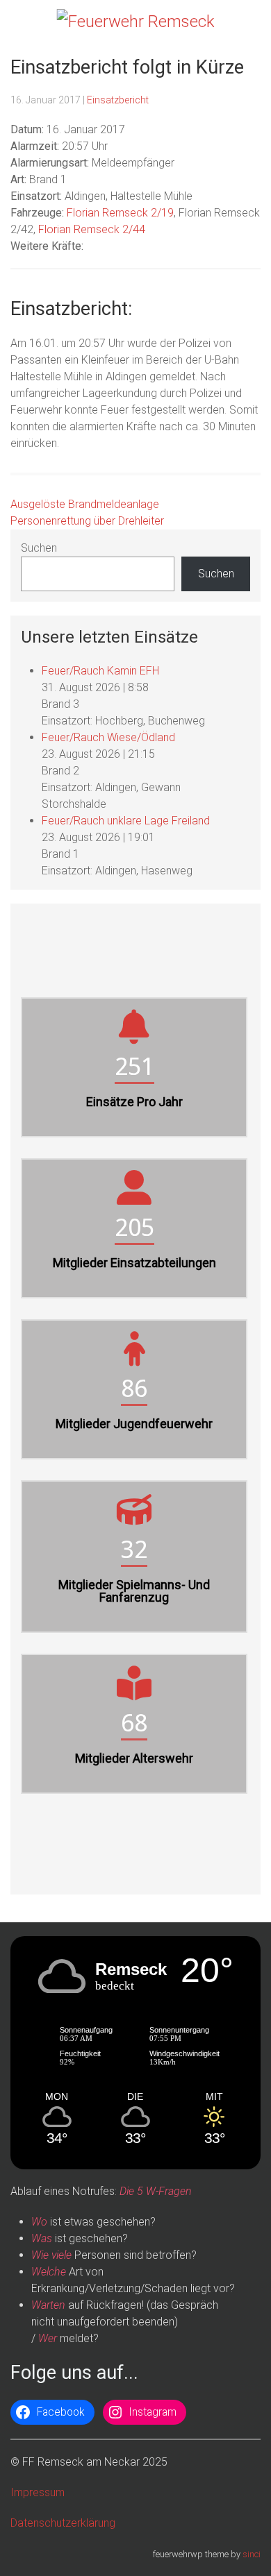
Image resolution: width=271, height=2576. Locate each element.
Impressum (38, 2492)
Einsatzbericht (118, 100)
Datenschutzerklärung (63, 2523)
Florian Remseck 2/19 (120, 213)
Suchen (39, 548)
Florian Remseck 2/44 (92, 229)
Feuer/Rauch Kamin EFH (100, 671)
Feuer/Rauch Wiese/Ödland (108, 737)
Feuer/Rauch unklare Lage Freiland (126, 821)
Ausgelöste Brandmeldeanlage (85, 504)
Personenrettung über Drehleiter (87, 521)
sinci (252, 2554)
